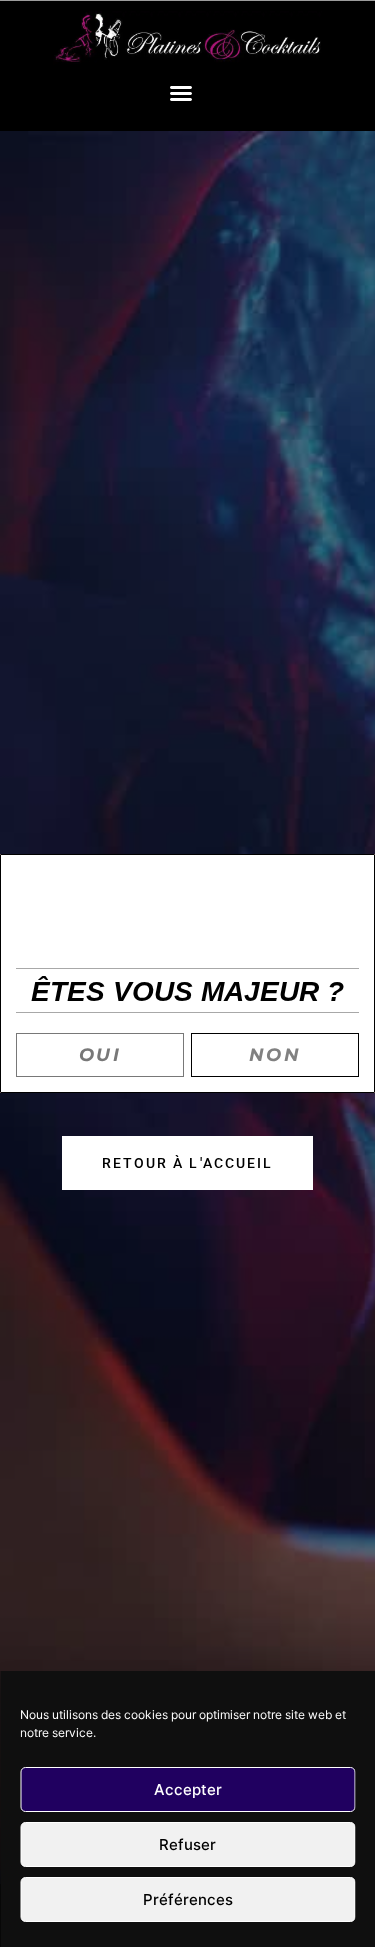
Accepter (188, 1789)
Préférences (188, 1899)
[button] (181, 93)
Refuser (187, 1844)
